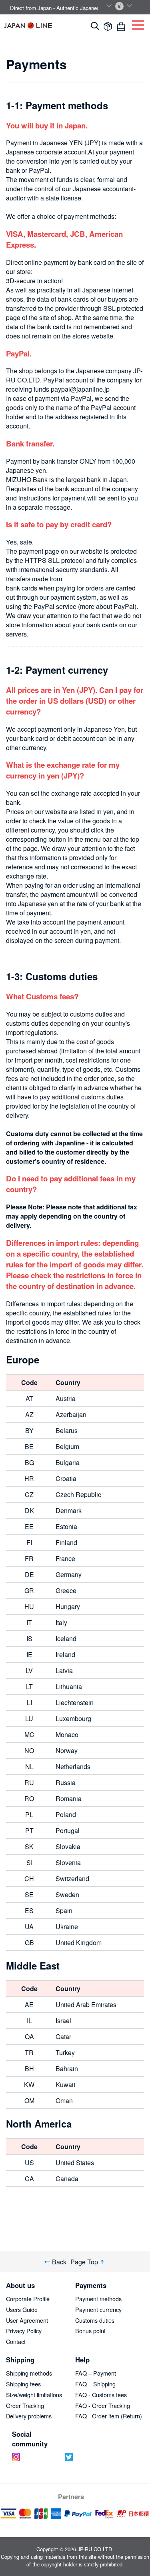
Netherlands (73, 1766)
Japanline (28, 25)
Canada (67, 2179)
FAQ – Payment (96, 2373)
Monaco (67, 1734)
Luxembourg (73, 1718)
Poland (66, 1814)
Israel (63, 2021)
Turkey (65, 2053)
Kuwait (65, 2085)
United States (75, 2163)
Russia (66, 1782)
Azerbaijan (71, 1414)
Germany (69, 1574)
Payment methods (98, 2299)
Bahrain (67, 2069)
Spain (64, 1910)
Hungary (68, 1606)
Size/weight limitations (34, 2395)
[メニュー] (138, 23)
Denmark (69, 1510)
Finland (66, 1542)
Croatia (66, 1478)
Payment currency (98, 2309)
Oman (64, 2101)
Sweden (67, 1894)
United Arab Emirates (86, 2005)
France (65, 1558)
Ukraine (67, 1926)
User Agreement (27, 2320)
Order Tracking (25, 2405)
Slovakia (68, 1846)
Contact (16, 2341)
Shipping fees (23, 2384)
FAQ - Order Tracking (103, 2405)
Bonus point (90, 2331)
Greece (66, 1590)
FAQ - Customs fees (101, 2395)
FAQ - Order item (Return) (109, 2416)
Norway (67, 1750)
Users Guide (22, 2309)
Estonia (66, 1526)
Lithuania (69, 1686)
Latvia (64, 1670)
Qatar (63, 2037)
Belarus (67, 1430)
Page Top (84, 2262)
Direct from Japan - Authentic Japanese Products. (68, 8)
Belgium (67, 1446)
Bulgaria (68, 1462)
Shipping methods (29, 2373)
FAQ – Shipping (95, 2384)
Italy (61, 1622)
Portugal (68, 1830)
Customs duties (95, 2320)
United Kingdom (79, 1943)
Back (59, 2262)
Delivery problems (29, 2416)
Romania (69, 1798)
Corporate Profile (28, 2299)
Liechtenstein (75, 1702)
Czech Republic (78, 1494)
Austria (66, 1398)
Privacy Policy (24, 2331)
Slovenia (68, 1862)
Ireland (65, 1654)
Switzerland (72, 1878)
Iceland (66, 1638)
